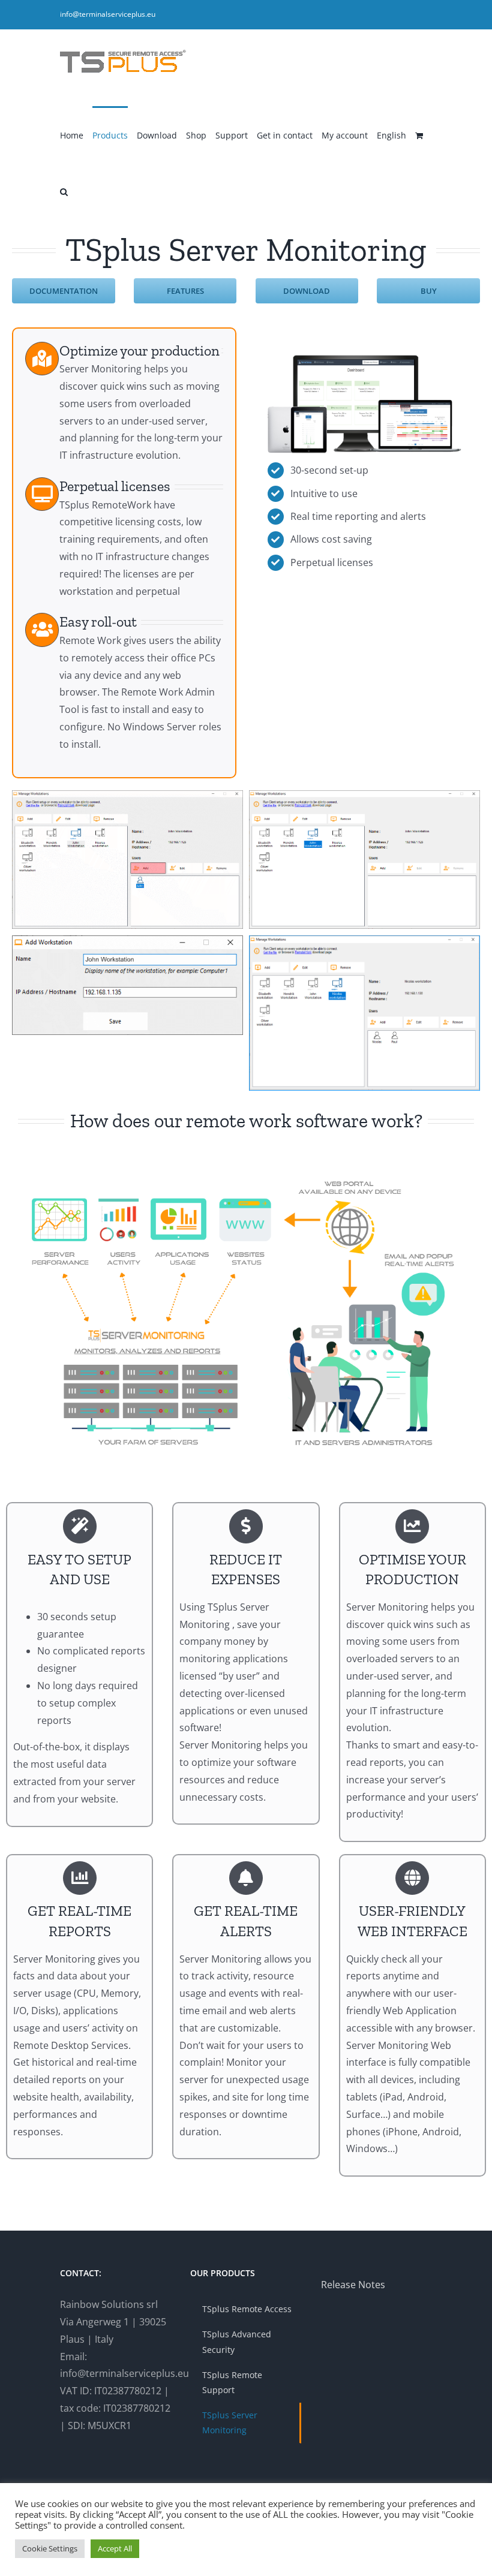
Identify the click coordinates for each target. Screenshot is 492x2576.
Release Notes (353, 2285)
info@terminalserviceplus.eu (108, 14)
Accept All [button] (115, 2548)
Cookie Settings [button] (50, 2548)
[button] (64, 191)
